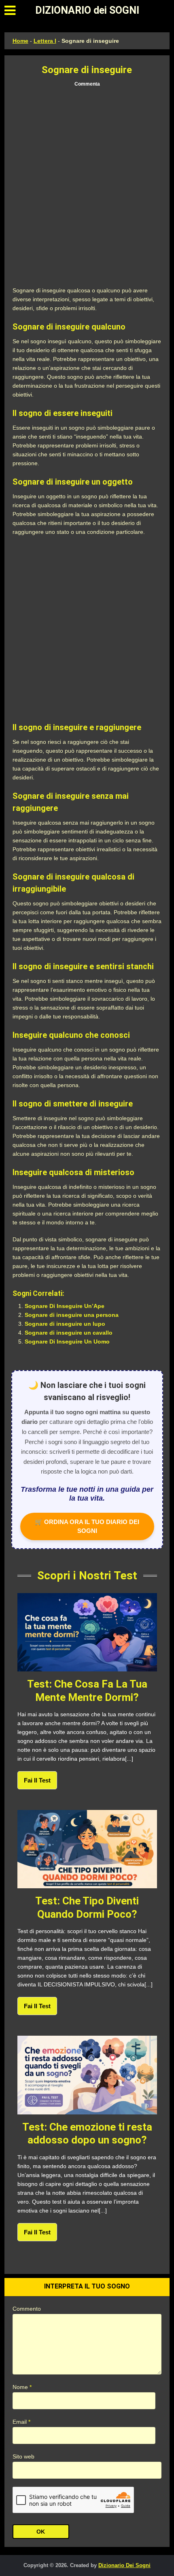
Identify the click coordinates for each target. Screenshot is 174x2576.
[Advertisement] (87, 187)
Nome (22, 2387)
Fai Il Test (37, 1780)
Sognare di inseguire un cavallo (69, 1333)
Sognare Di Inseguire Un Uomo (67, 1342)
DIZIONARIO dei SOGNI (87, 10)
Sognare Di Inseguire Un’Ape (65, 1306)
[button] (10, 10)
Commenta (87, 84)
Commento (27, 2309)
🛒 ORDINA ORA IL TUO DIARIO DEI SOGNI (87, 1526)
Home (20, 41)
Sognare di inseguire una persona (72, 1315)
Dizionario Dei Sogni (124, 2565)
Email (21, 2422)
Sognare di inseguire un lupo (65, 1324)
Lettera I (45, 41)
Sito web (23, 2456)
